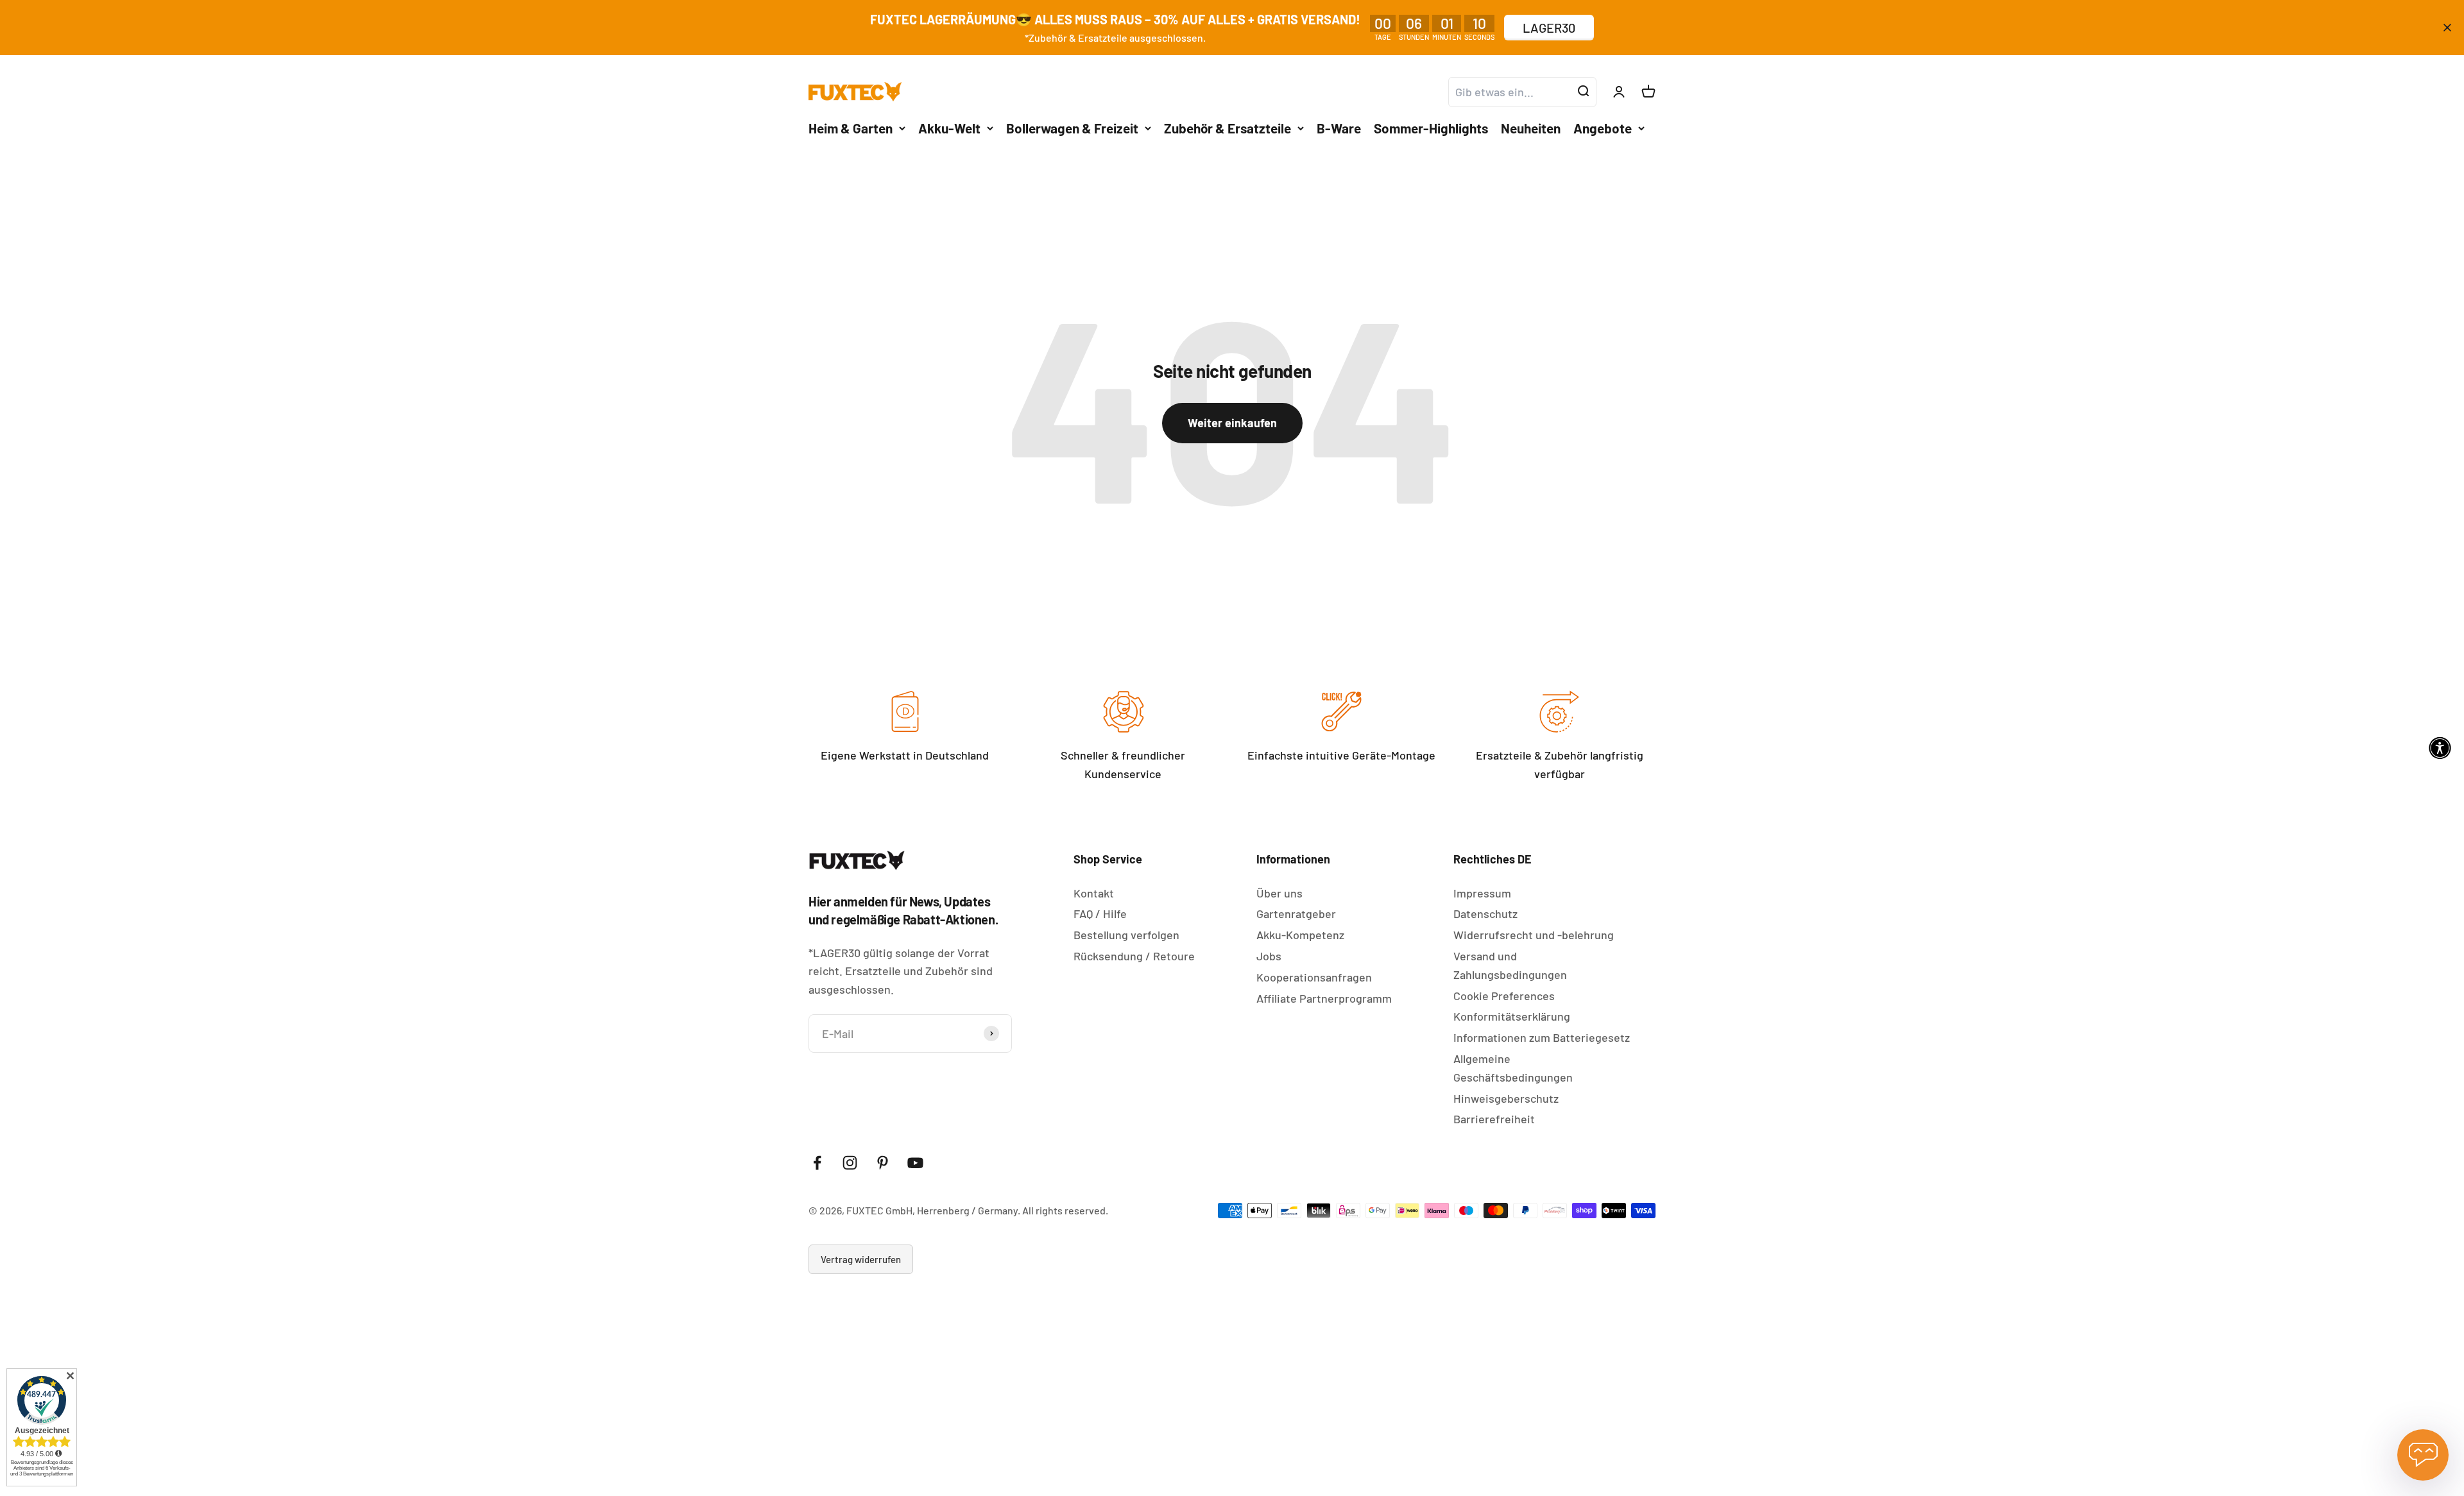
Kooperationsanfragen (1314, 977)
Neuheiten (1531, 127)
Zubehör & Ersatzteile (1228, 127)
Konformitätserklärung (1512, 1016)
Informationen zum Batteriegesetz (1542, 1037)
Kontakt (1094, 893)
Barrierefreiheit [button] (1494, 1119)
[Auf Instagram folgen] (850, 1163)
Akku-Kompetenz (1300, 935)
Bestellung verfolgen (1126, 935)
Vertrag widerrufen (861, 1259)
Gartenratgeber (1296, 914)
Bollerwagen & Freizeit (1072, 127)
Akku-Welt (949, 127)
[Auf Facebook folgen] (817, 1163)
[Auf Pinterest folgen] (883, 1163)
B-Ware (1339, 127)
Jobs (1269, 956)
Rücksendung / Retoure (1134, 956)
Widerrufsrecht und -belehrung (1534, 935)
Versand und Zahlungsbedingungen (1510, 965)
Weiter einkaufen (1232, 423)
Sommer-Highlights (1431, 127)
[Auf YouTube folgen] (915, 1163)
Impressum (1482, 893)
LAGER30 (1549, 28)
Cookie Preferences (1504, 996)
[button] (2440, 748)
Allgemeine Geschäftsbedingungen (1513, 1068)
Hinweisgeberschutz (1506, 1098)
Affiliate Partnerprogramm (1324, 998)
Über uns (1279, 893)
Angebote (1603, 127)
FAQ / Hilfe (1100, 914)
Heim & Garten (851, 127)
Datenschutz (1485, 914)
